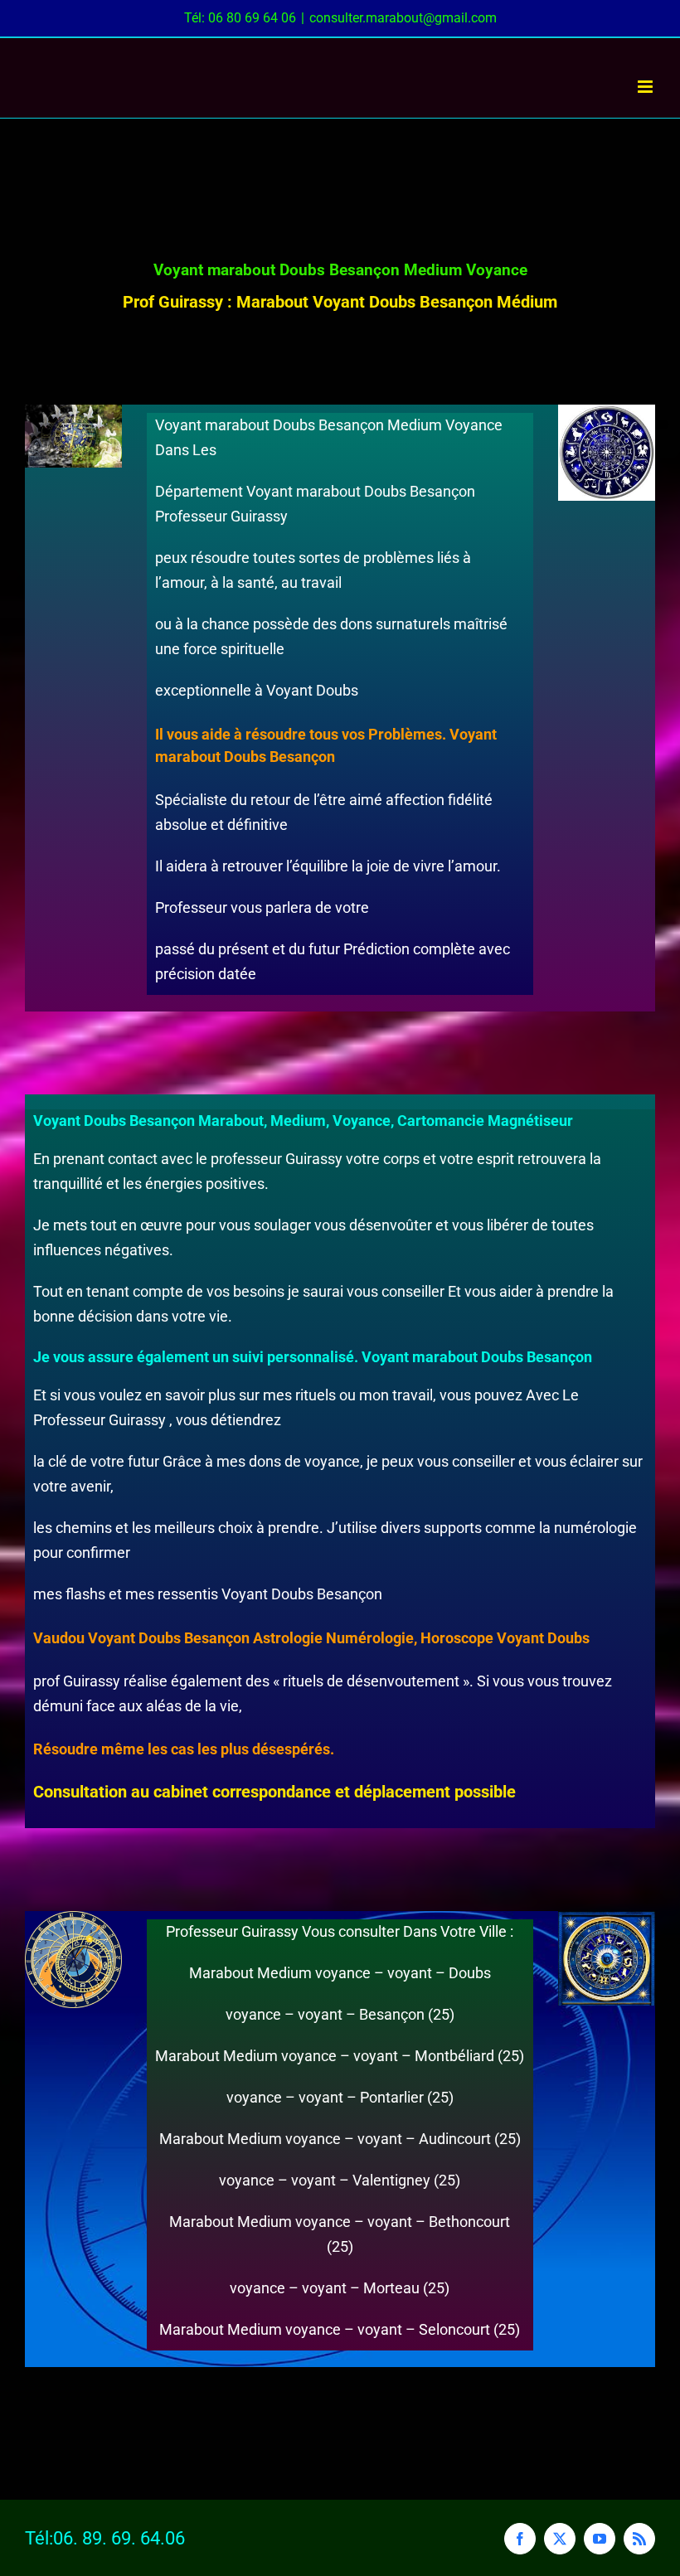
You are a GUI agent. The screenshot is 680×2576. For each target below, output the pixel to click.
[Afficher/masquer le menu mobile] (646, 87)
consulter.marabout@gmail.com (403, 18)
